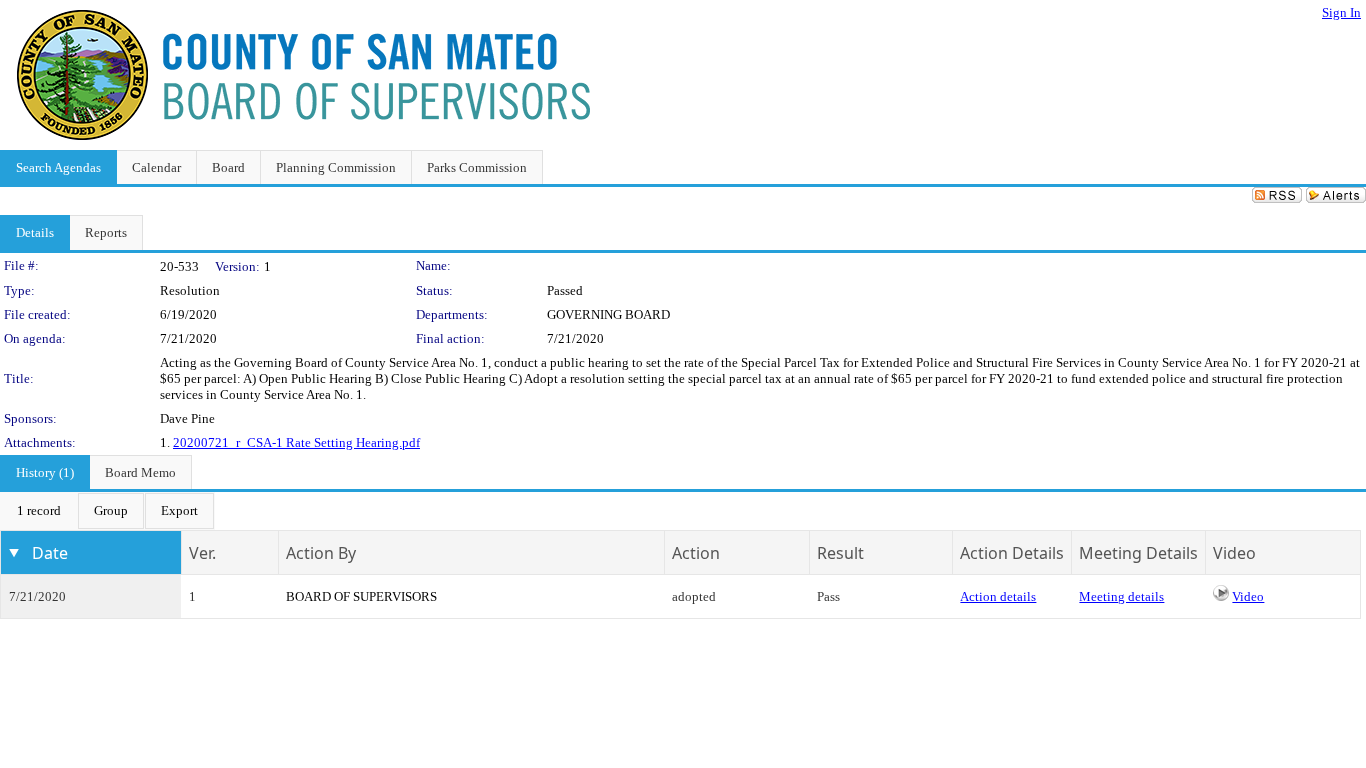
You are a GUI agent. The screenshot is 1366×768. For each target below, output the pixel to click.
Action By (321, 553)
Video (1248, 596)
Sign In (1341, 12)
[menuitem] (39, 511)
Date (50, 553)
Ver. (202, 553)
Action (696, 553)
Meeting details (1121, 596)
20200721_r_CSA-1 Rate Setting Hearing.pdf (296, 442)
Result (840, 553)
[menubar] (107, 511)
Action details (998, 596)
